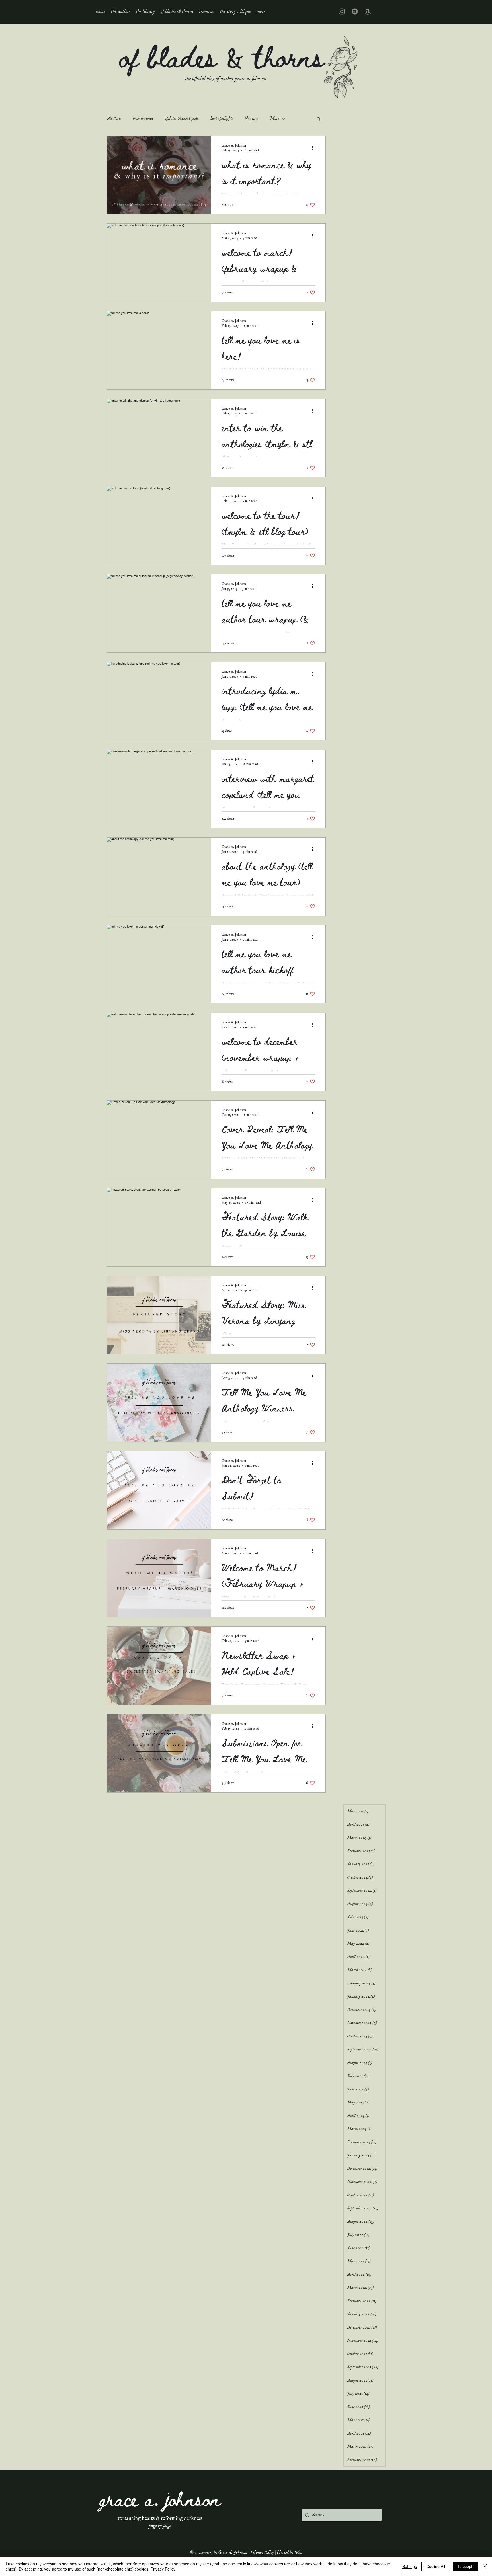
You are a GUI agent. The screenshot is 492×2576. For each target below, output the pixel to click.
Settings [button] (410, 2566)
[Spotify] (355, 11)
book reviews (143, 119)
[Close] (485, 2566)
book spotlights (222, 119)
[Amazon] (368, 11)
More (274, 119)
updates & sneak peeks (182, 119)
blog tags (252, 119)
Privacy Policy (262, 2553)
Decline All (436, 2566)
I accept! (466, 2566)
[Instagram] (342, 11)
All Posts (114, 119)
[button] (145, 11)
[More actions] (314, 148)
